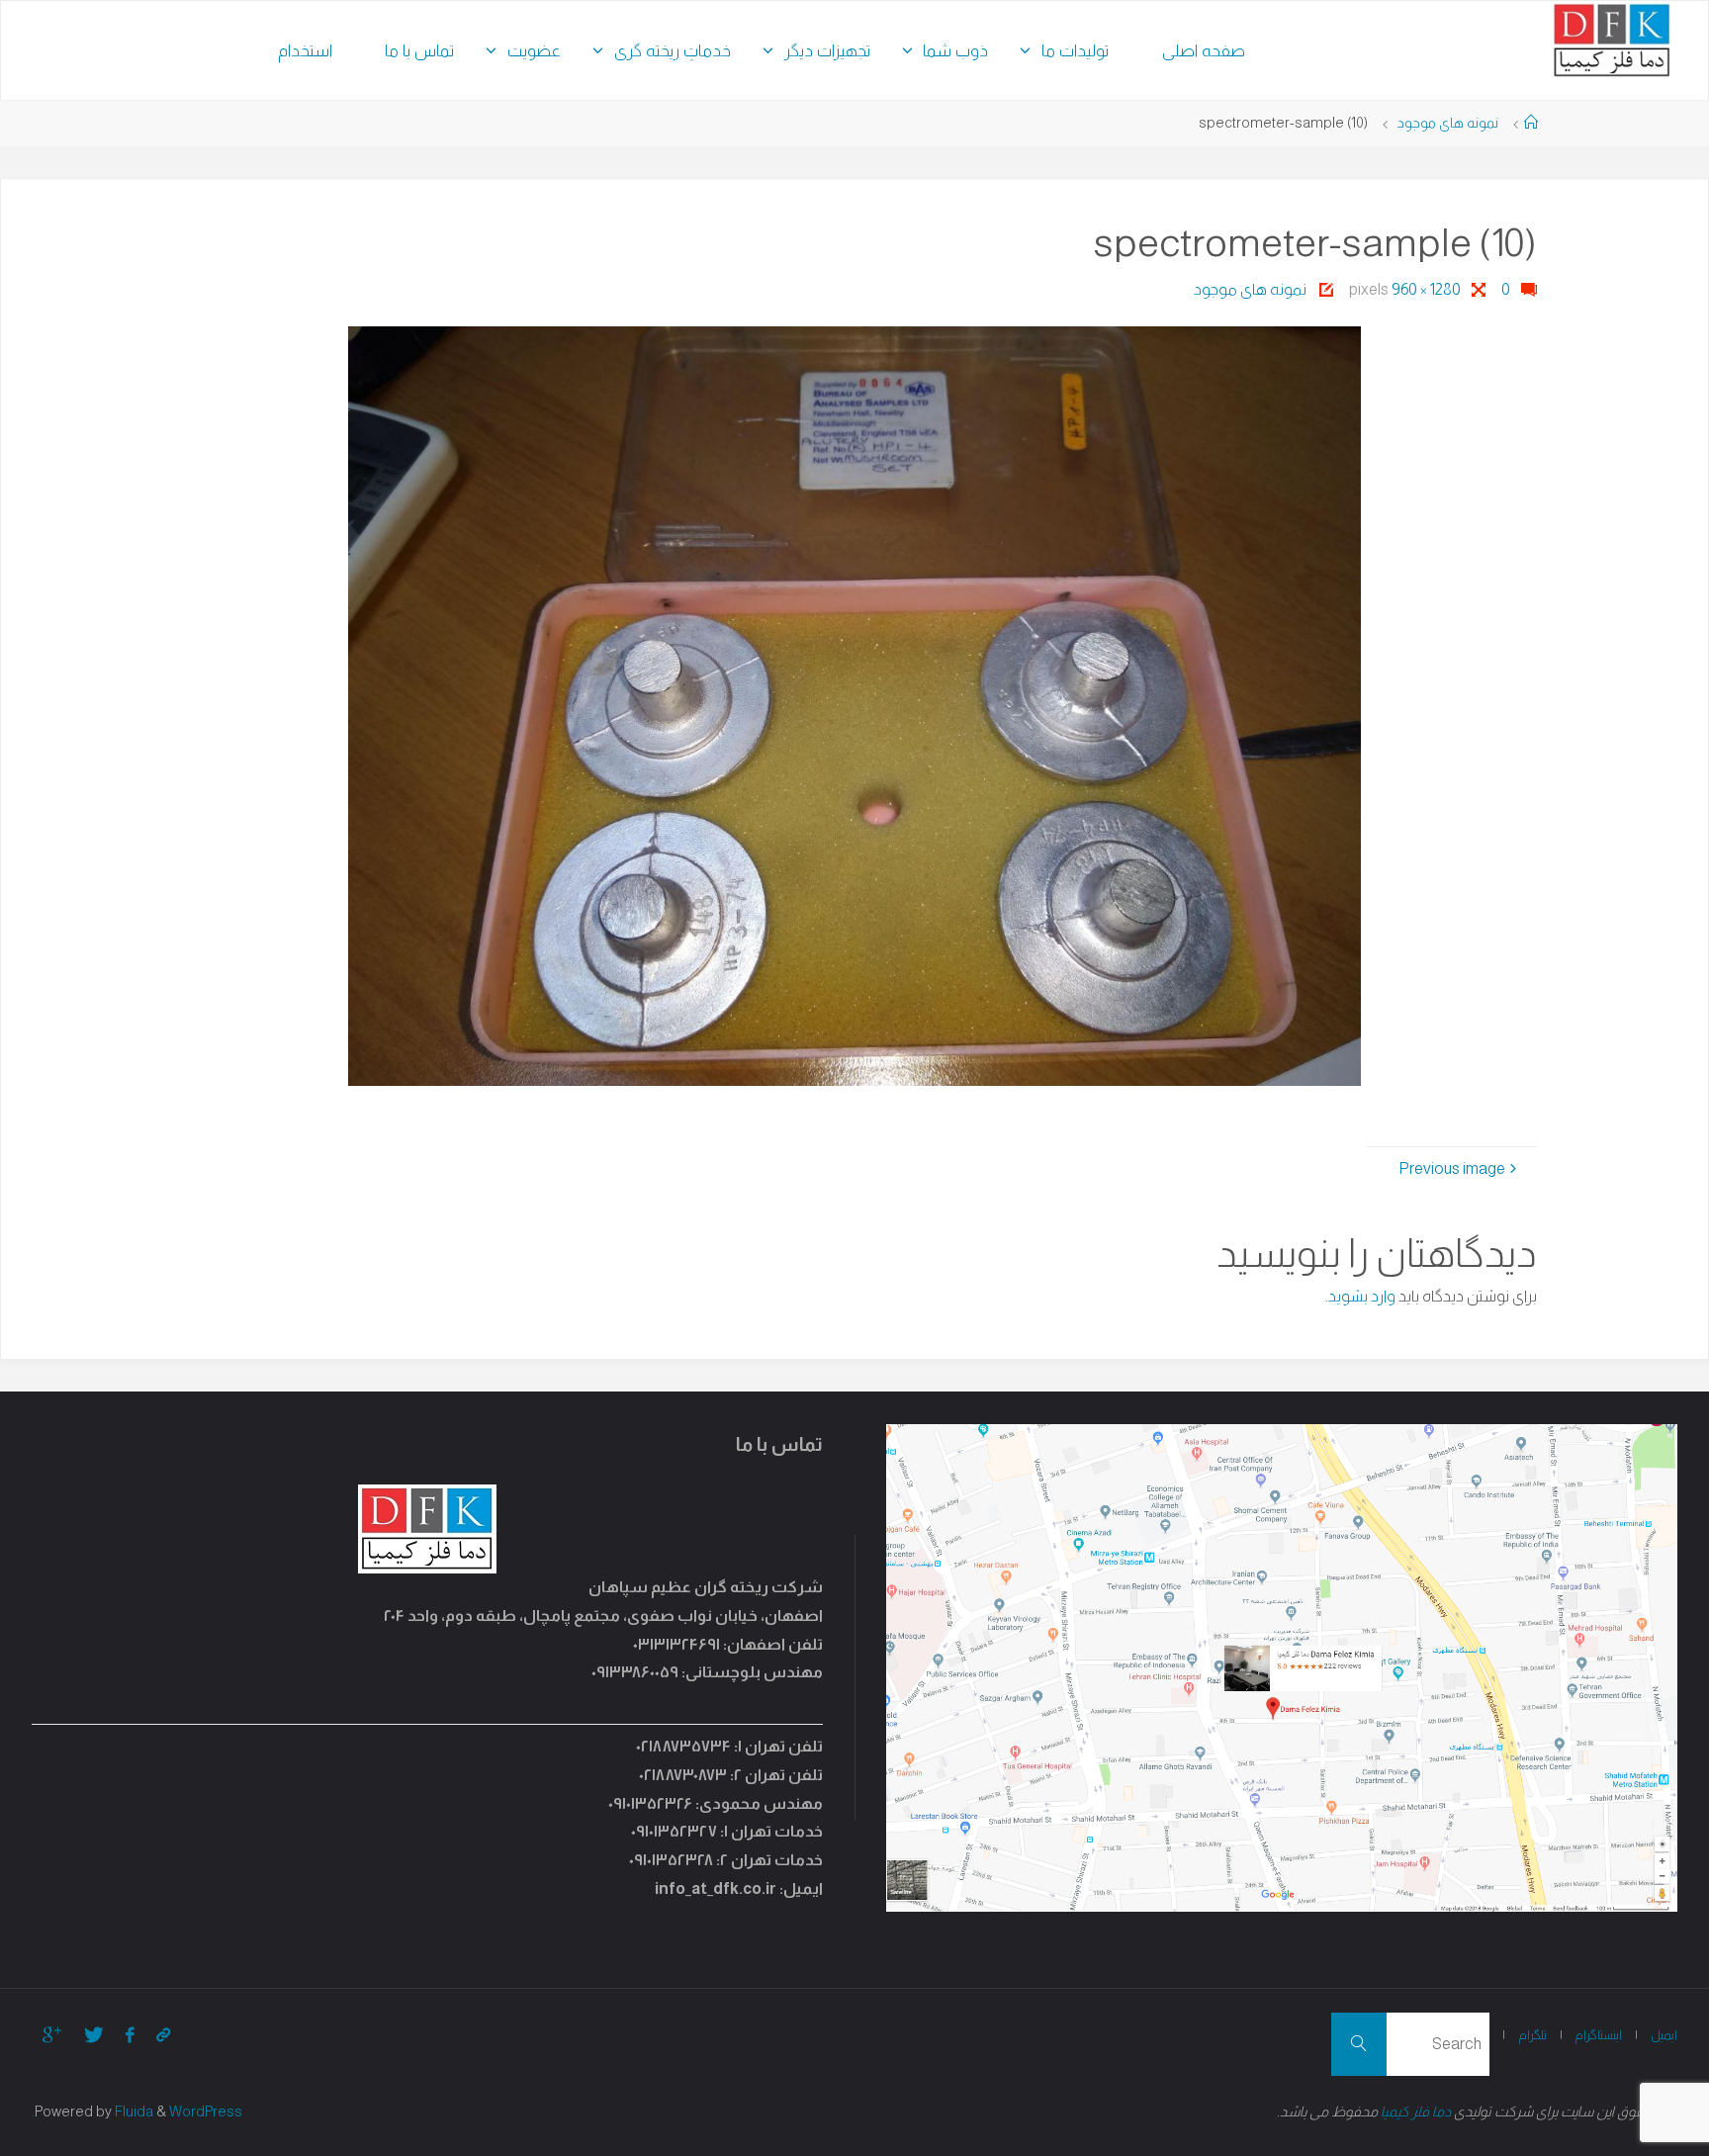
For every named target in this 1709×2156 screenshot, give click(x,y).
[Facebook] (130, 2035)
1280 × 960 (1425, 289)
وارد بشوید (1362, 1296)
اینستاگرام (1598, 2035)
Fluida (133, 2111)
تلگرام (1532, 2035)
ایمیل (1664, 2035)
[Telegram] (163, 2035)
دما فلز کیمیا (1416, 2111)
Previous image (1452, 1168)
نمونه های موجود (1447, 123)
